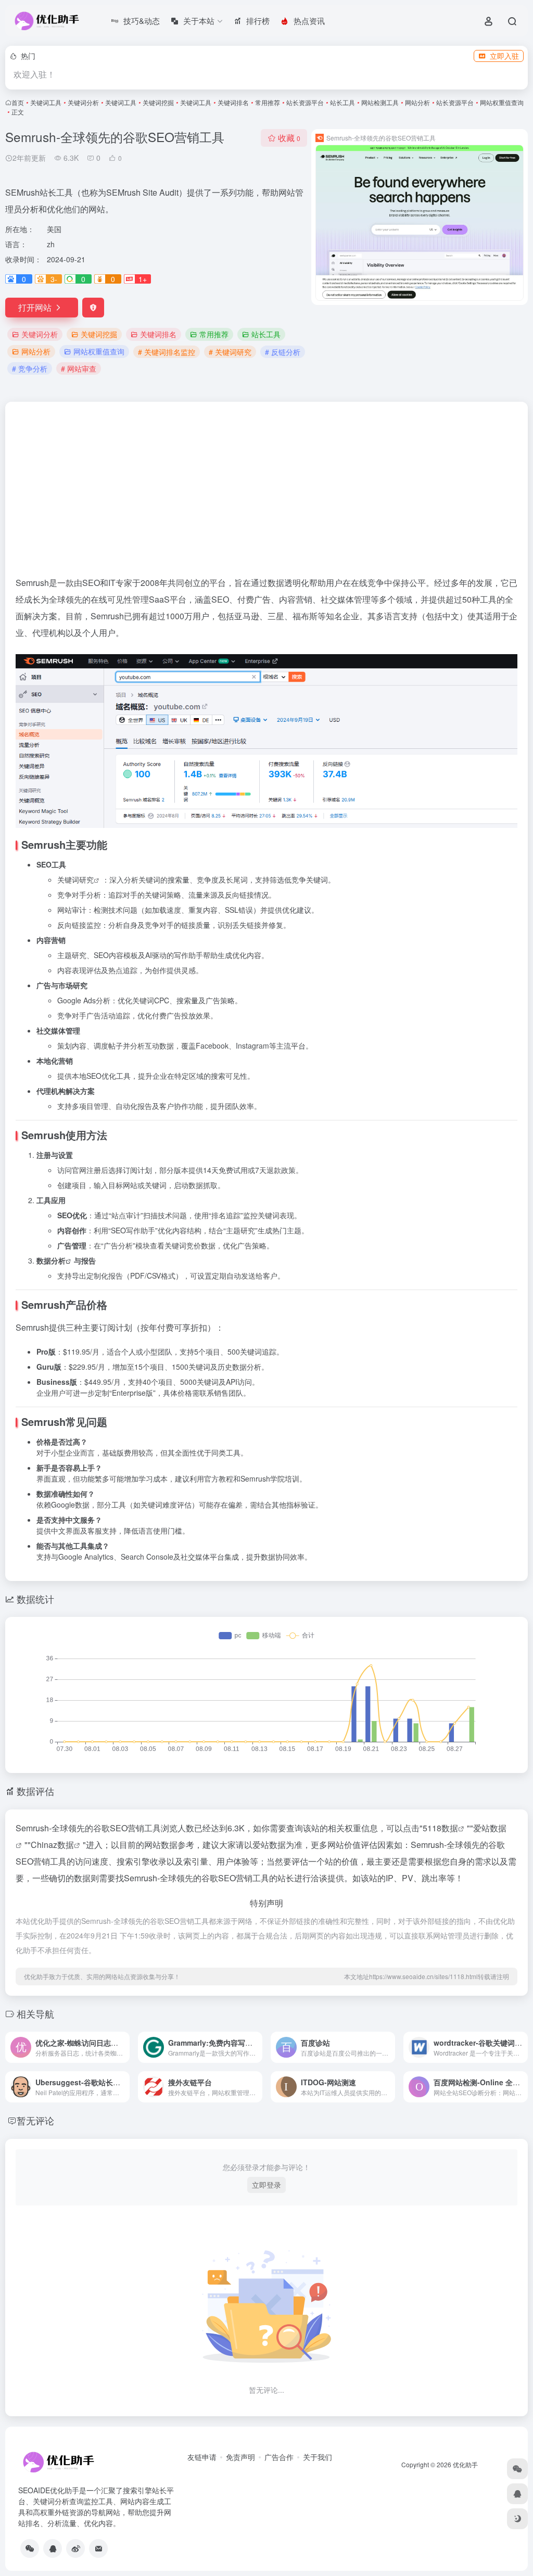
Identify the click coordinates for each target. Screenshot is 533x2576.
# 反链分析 (283, 352)
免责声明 (240, 2457)
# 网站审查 (79, 368)
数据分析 (51, 1260)
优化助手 (465, 2464)
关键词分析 (83, 102)
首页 (18, 102)
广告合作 (279, 2457)
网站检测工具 (380, 102)
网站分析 (417, 102)
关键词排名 (233, 102)
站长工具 (342, 102)
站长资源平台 (305, 102)
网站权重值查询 (502, 102)
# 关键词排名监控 (167, 352)
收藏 (289, 138)
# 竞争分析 (30, 368)
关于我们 (318, 2457)
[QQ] (53, 2548)
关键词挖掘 (158, 102)
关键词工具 (46, 102)
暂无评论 (35, 2120)
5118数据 (440, 1828)
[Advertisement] (266, 493)
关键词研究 (75, 879)
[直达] (124, 2047)
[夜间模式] (517, 2519)
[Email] (98, 2548)
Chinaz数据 (52, 1845)
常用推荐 (268, 102)
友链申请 (202, 2457)
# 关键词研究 (230, 352)
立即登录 (266, 2185)
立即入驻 (504, 56)
